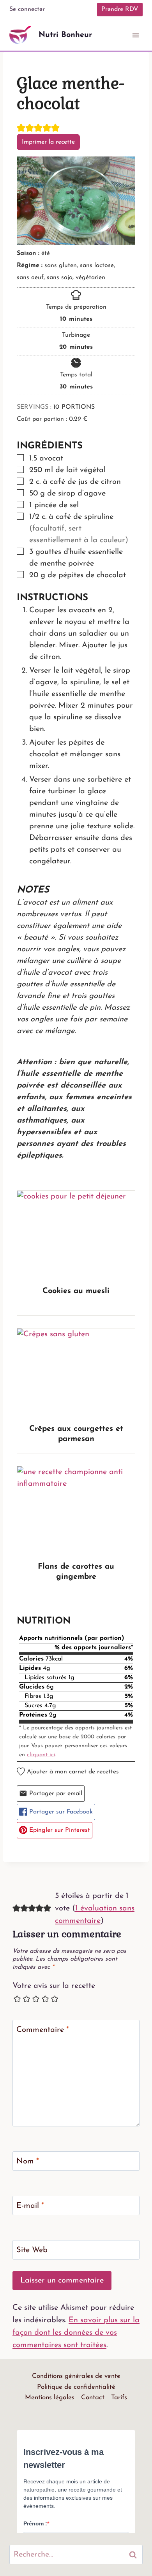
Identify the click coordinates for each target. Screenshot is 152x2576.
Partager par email (55, 1794)
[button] (21, 128)
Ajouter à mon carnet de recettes (72, 1772)
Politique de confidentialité (76, 2387)
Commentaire (43, 2030)
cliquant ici (41, 1755)
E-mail (30, 2206)
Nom (28, 2161)
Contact (93, 2398)
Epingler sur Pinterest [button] (59, 1830)
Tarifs (119, 2398)
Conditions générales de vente (76, 2376)
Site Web (32, 2250)
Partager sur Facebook (60, 1812)
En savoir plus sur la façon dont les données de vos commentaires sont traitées (76, 2333)
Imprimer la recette (48, 142)
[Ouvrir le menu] (135, 35)
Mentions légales (50, 2398)
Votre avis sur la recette (54, 1986)
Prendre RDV (120, 9)
